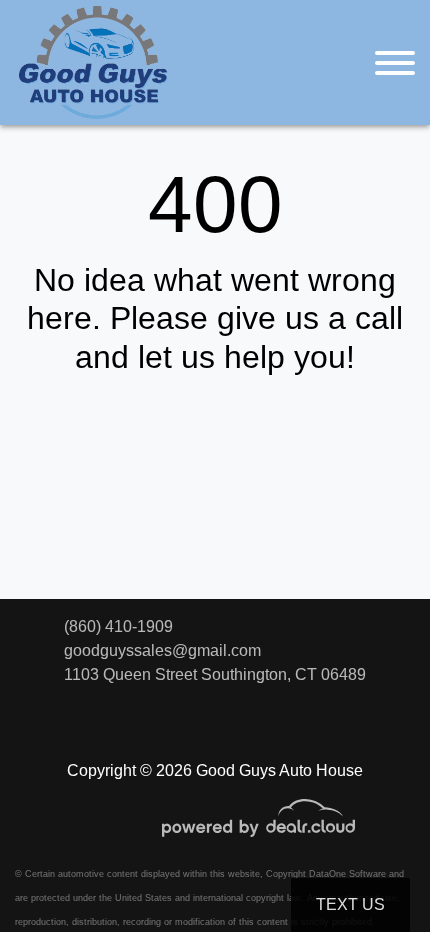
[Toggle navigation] (395, 62)
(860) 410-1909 (118, 626)
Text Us (350, 904)
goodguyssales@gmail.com (162, 650)
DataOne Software (347, 874)
